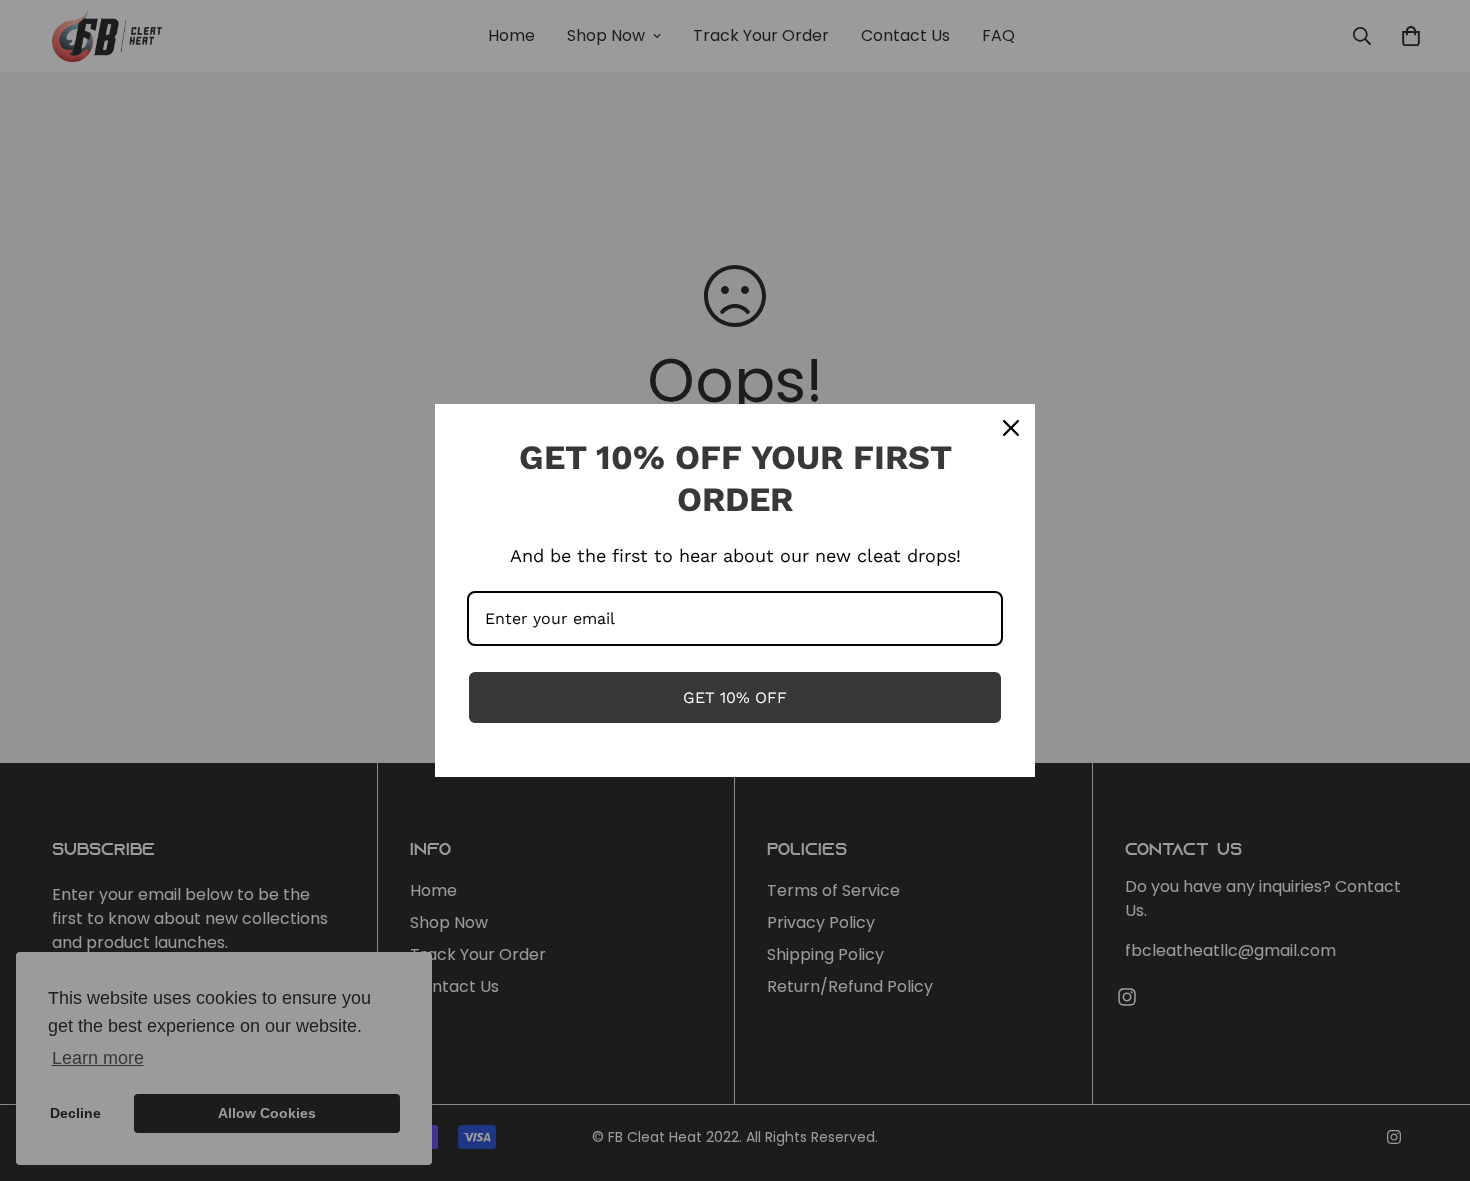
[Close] (1011, 428)
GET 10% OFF (735, 697)
